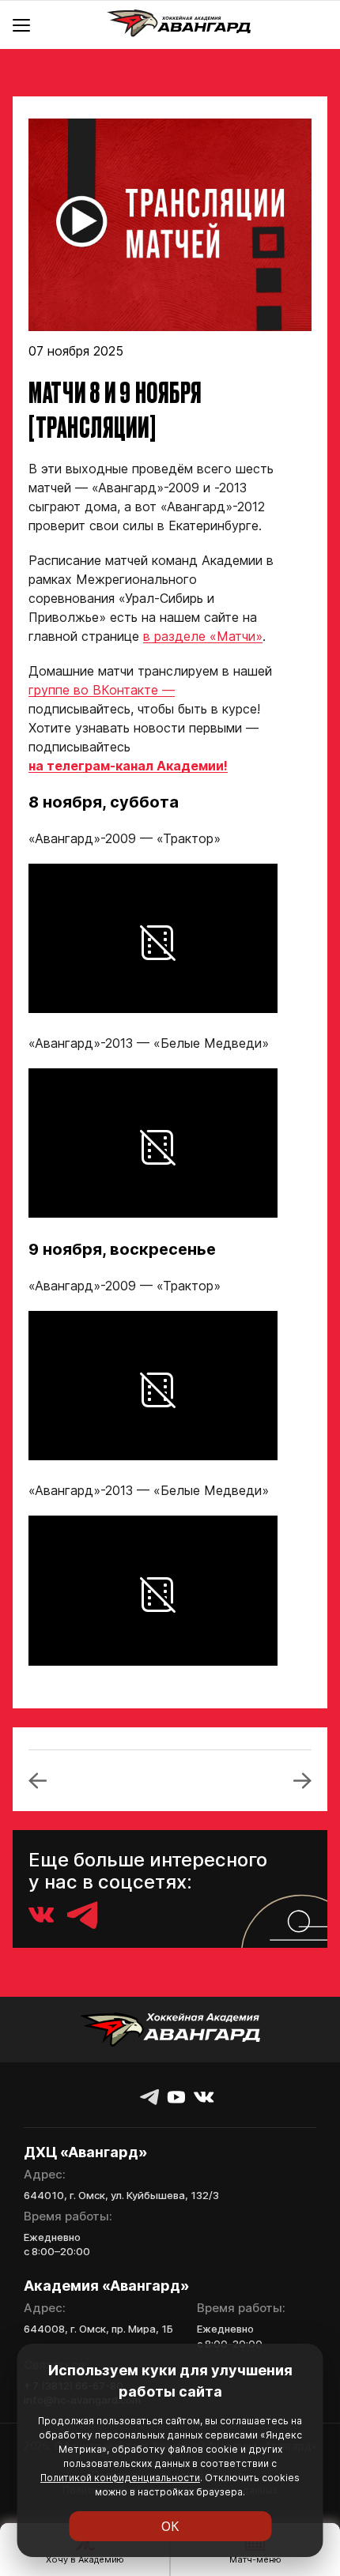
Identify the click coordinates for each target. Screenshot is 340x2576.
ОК (170, 2526)
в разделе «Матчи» (203, 636)
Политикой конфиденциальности (120, 2478)
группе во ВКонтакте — (102, 690)
